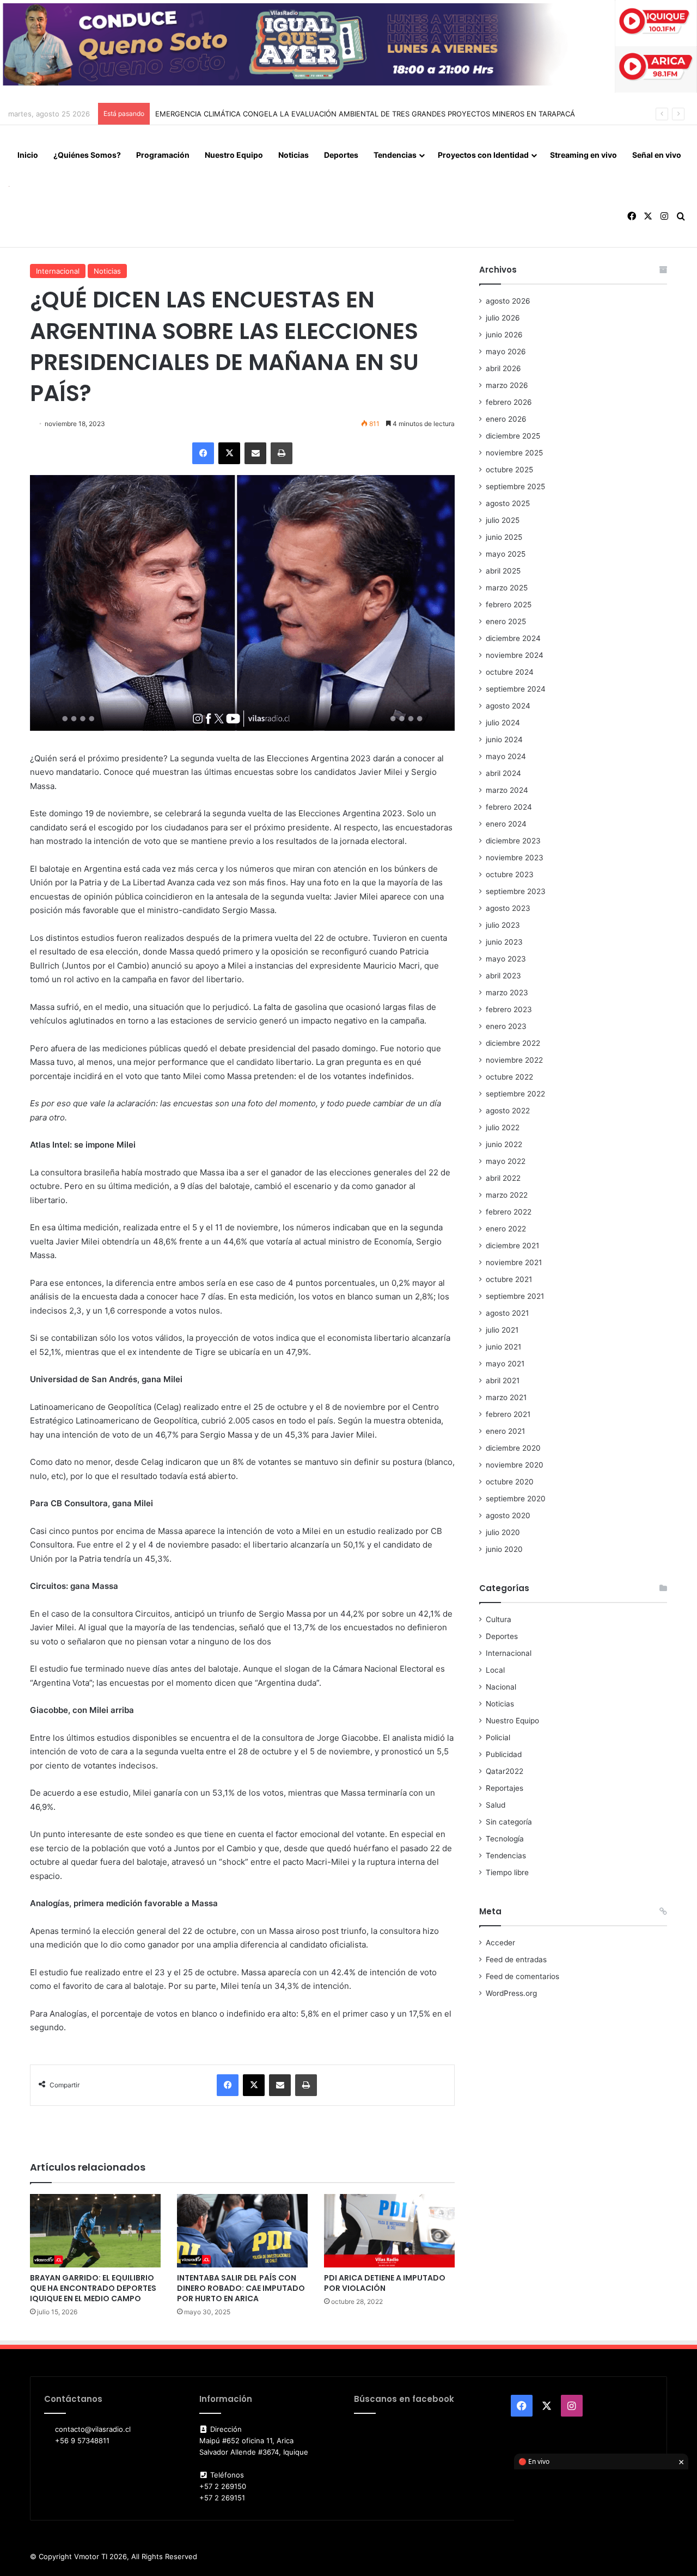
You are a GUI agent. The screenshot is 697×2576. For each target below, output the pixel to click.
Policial (498, 1737)
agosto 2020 (508, 1515)
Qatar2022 (505, 1771)
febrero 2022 (509, 1212)
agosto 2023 (508, 908)
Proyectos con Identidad (483, 155)
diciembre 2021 (512, 1246)
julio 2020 (503, 1532)
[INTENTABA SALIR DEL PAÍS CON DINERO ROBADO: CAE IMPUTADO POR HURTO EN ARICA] (242, 2231)
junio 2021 (503, 1347)
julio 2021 (502, 1330)
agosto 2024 (508, 706)
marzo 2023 (507, 993)
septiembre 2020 (516, 1499)
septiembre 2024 (516, 689)
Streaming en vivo (583, 155)
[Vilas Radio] (9, 186)
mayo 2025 (506, 554)
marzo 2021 (506, 1397)
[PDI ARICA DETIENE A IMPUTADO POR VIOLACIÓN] (389, 2231)
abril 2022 (503, 1178)
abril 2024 (503, 773)
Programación (163, 155)
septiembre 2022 (515, 1094)
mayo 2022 (506, 1161)
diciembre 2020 (513, 1448)
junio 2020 (504, 1549)
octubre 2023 (510, 874)
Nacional (501, 1687)
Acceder (500, 1943)
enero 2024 (506, 824)
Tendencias (395, 155)
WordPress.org (511, 1993)
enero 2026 (506, 419)
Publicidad (504, 1754)
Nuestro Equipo (234, 155)
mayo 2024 (506, 756)
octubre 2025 (509, 470)
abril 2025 (503, 571)
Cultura (499, 1619)
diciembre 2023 (513, 841)
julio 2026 (503, 318)
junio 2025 (504, 537)
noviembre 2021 (514, 1262)
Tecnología (505, 1839)
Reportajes (505, 1788)
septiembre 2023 (516, 891)
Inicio (28, 155)
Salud (496, 1805)
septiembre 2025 (515, 486)
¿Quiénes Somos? (87, 155)
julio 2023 (503, 925)
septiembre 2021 (515, 1296)
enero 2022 (506, 1229)
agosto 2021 (507, 1313)
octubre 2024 (510, 672)
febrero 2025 (509, 605)
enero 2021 (505, 1431)
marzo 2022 (507, 1195)
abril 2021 (503, 1381)
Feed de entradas (516, 1959)
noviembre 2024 (515, 655)
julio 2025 (503, 520)
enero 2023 (506, 1026)
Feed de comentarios (522, 1976)
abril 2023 (503, 976)
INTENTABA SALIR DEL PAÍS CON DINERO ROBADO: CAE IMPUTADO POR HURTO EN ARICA (241, 2288)
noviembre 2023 (515, 858)
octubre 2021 (509, 1279)
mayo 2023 (506, 959)
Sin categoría (509, 1822)
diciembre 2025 (513, 436)
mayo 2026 (506, 352)
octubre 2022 (509, 1077)
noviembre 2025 (514, 453)
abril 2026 (503, 368)
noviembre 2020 (515, 1465)
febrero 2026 (509, 402)
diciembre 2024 (513, 638)
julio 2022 (503, 1127)
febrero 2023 (509, 1009)
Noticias (294, 155)
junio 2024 (504, 739)
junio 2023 (504, 942)
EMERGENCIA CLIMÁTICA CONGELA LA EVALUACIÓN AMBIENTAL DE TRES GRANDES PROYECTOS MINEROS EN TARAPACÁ (365, 114)
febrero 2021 (508, 1414)
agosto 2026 (508, 301)
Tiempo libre (507, 1872)
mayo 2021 (505, 1364)
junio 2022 (504, 1144)
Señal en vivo (657, 155)
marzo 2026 (507, 385)
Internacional (58, 271)
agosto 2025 (508, 503)
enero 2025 (506, 621)
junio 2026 (504, 335)
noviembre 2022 (514, 1060)
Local (495, 1670)
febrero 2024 (509, 807)
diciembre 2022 (513, 1043)
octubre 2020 (510, 1482)
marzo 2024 (507, 790)
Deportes (341, 155)
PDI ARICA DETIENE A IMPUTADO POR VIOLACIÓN (385, 2283)
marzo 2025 (507, 588)
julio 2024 (503, 723)
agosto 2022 (508, 1111)
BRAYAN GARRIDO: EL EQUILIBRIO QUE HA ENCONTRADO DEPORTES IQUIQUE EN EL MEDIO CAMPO (93, 2288)
